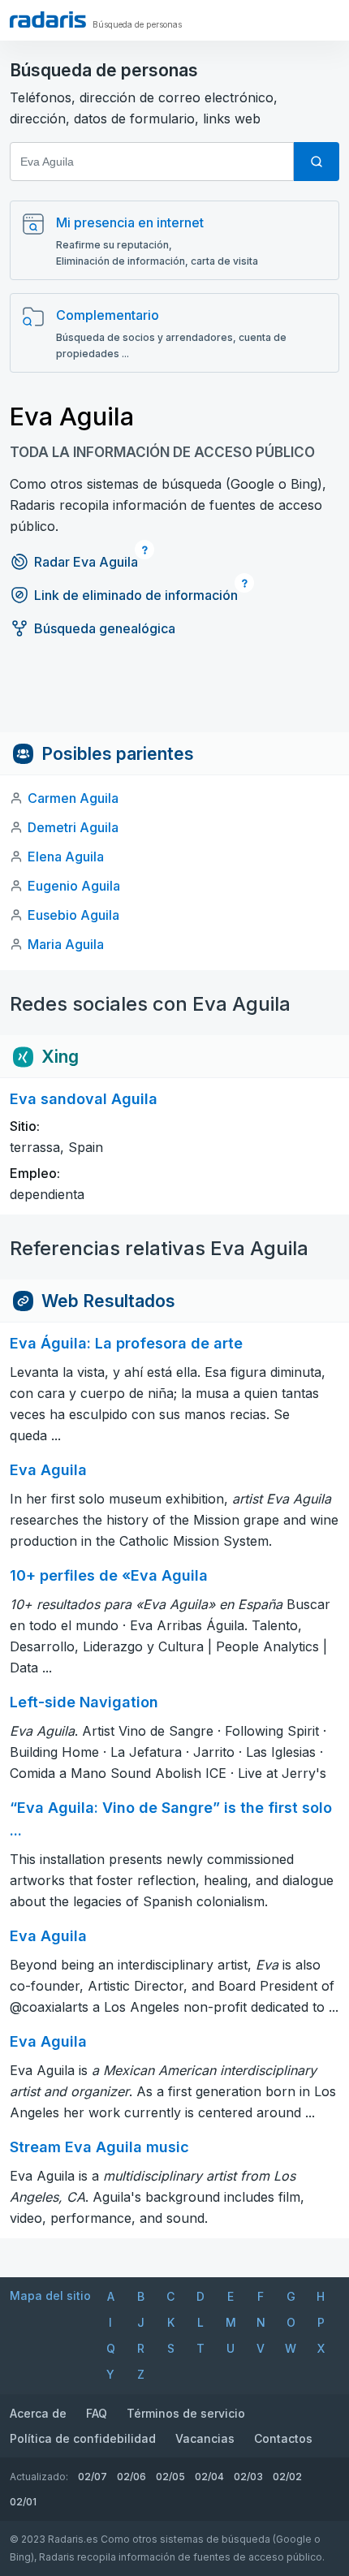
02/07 (93, 2477)
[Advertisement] (174, 696)
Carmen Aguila (73, 798)
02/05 (170, 2477)
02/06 (131, 2477)
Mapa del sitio (50, 2296)
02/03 (248, 2477)
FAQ (97, 2413)
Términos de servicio (186, 2413)
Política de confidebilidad (83, 2438)
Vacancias (205, 2438)
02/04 (209, 2477)
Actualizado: (39, 2477)
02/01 (23, 2502)
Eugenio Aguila (74, 886)
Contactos (283, 2438)
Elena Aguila (66, 857)
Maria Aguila (66, 944)
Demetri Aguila (73, 827)
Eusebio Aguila (73, 915)
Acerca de (38, 2413)
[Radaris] (48, 19)
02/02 (287, 2477)
